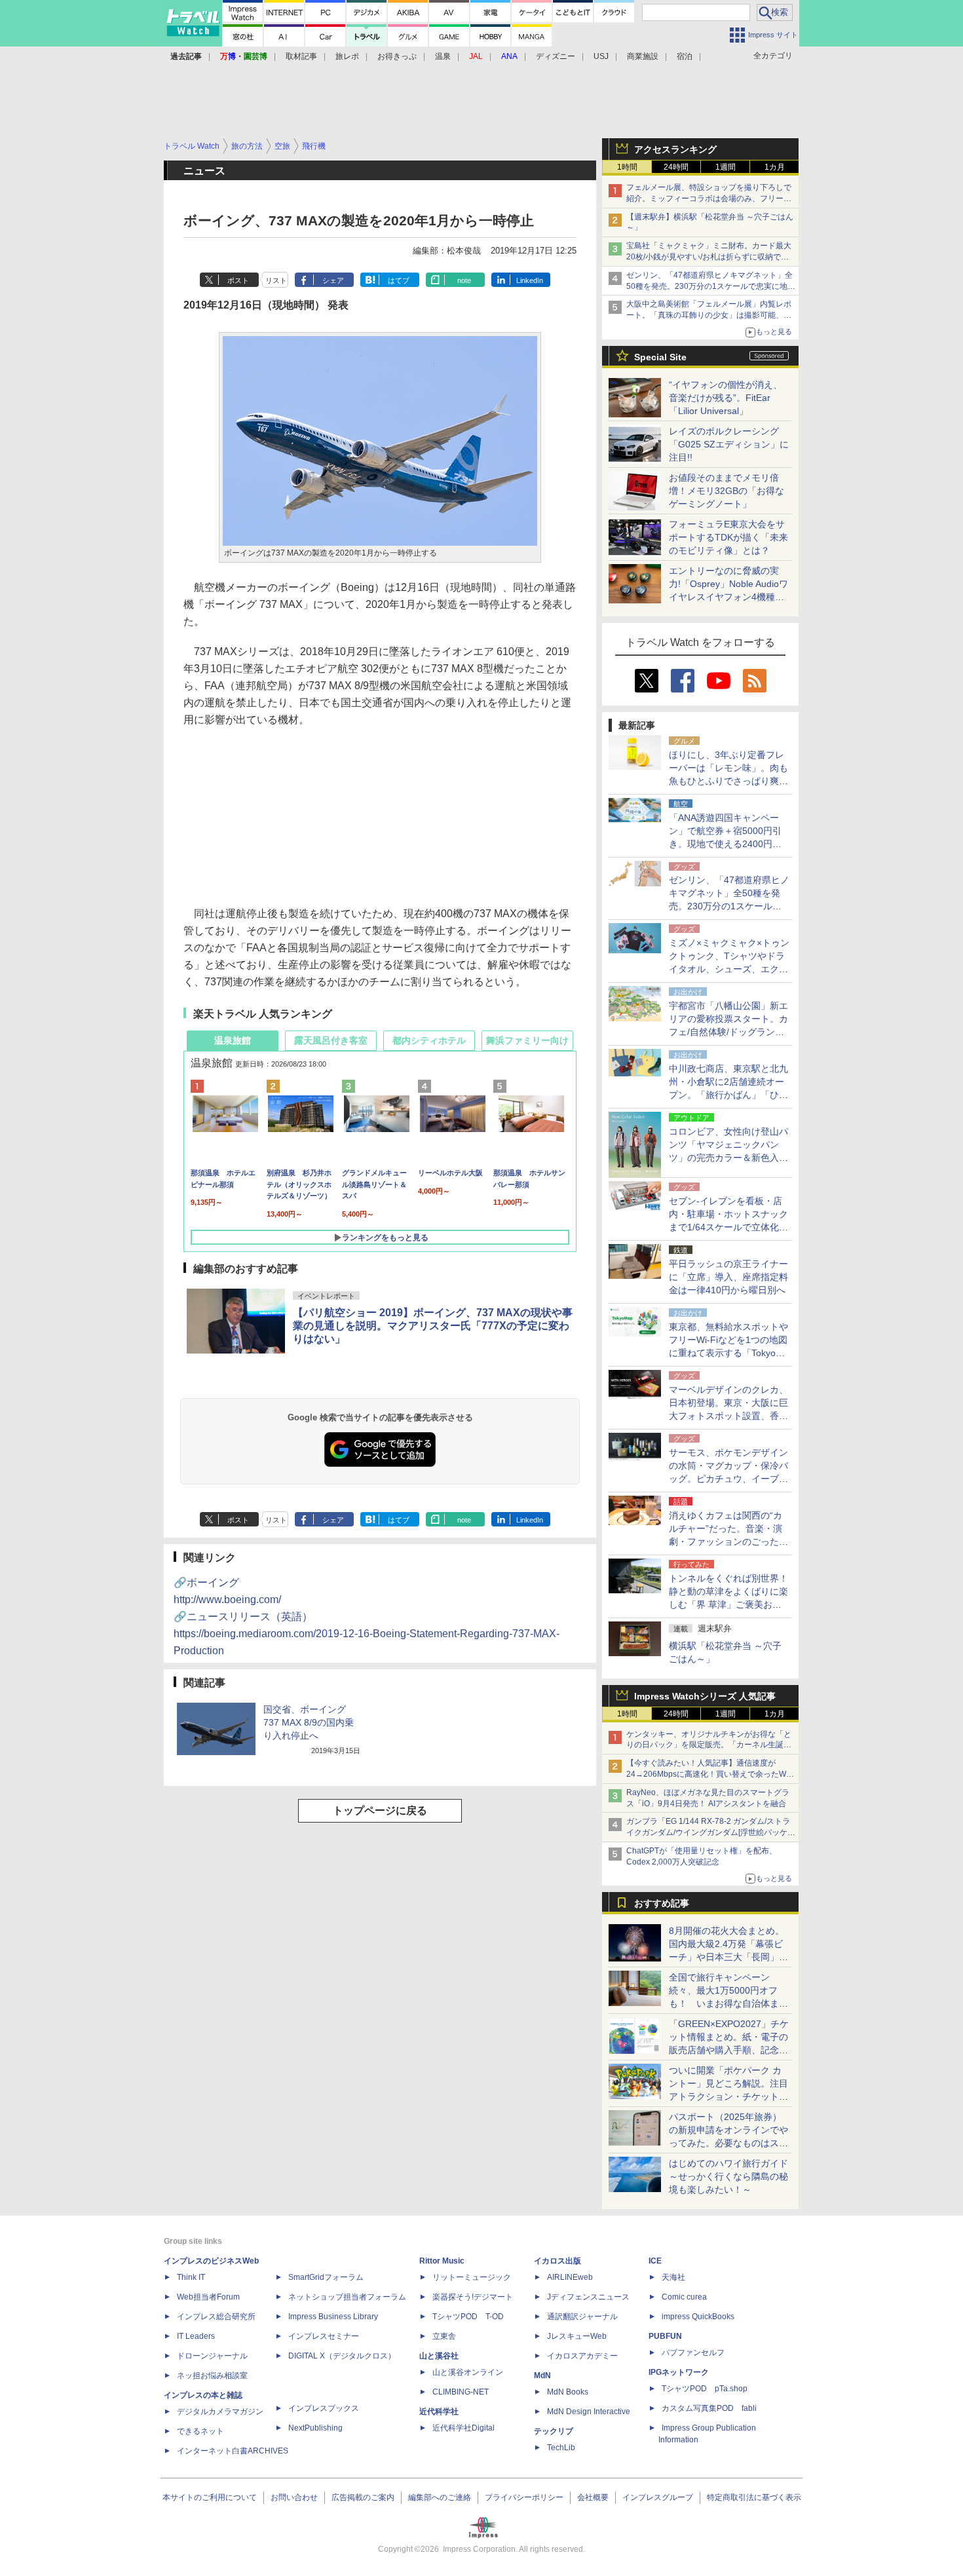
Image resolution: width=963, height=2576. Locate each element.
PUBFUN (665, 2336)
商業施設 (643, 56)
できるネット (200, 2431)
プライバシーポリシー (524, 2497)
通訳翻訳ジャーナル (582, 2317)
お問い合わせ (294, 2497)
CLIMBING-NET (461, 2392)
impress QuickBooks (698, 2317)
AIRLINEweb (570, 2277)
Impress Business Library (333, 2317)
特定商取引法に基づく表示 (754, 2497)
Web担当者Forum (208, 2297)
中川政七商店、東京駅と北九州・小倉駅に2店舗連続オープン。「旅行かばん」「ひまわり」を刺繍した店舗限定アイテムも (728, 1095)
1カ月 (775, 167)
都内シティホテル (429, 1040)
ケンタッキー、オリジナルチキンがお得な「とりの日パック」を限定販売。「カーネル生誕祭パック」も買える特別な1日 (709, 1745)
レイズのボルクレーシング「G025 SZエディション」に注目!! (729, 444)
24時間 (676, 167)
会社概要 (593, 2497)
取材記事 (301, 56)
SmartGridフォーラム (326, 2277)
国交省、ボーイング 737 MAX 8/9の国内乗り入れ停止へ (309, 1722)
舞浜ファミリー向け (527, 1040)
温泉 (443, 56)
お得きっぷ (397, 56)
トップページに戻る (380, 1810)
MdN (542, 2376)
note (464, 280)
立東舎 (444, 2336)
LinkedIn (530, 280)
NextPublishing (315, 2428)
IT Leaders (196, 2336)
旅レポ (347, 56)
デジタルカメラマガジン (220, 2412)
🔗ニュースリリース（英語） (367, 1634)
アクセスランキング (675, 149)
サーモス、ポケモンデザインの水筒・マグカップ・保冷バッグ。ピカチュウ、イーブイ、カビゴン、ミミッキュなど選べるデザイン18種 (728, 1479)
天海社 (673, 2277)
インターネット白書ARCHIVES (233, 2451)
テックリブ (554, 2431)
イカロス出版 (557, 2261)
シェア (333, 280)
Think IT (191, 2277)
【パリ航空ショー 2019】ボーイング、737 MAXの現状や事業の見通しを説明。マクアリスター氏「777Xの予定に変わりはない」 (433, 1326)
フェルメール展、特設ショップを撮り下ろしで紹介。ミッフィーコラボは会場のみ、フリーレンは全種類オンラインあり (709, 199)
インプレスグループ (658, 2497)
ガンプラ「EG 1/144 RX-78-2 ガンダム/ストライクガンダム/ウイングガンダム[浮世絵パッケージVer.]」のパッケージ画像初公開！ (711, 1832)
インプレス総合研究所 (216, 2317)
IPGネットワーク (679, 2372)
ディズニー (556, 56)
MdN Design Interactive (589, 2412)
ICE (655, 2261)
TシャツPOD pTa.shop (705, 2389)
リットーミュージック (472, 2277)
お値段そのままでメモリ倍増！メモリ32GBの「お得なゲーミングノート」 (727, 491)
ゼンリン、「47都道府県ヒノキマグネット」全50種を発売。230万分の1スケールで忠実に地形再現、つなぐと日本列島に (711, 286)
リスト (276, 280)
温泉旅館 (233, 1040)
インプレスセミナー (324, 2336)
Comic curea (684, 2297)
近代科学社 (439, 2412)
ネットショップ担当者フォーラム (347, 2297)
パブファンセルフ (693, 2353)
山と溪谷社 (439, 2356)
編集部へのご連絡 (440, 2497)
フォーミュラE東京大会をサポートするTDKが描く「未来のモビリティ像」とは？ (728, 537)
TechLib (561, 2448)
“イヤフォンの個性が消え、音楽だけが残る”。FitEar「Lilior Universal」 (726, 398)
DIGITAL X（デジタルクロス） (342, 2356)
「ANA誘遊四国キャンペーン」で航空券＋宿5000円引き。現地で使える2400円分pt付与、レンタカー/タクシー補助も (729, 844)
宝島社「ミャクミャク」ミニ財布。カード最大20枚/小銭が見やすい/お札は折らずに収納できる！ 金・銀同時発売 (709, 257)
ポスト (238, 280)
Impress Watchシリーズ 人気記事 (705, 1696)
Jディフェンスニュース (588, 2297)
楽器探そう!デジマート (473, 2297)
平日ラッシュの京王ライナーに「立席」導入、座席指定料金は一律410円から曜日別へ (728, 1277)
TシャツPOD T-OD (468, 2317)
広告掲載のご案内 (363, 2497)
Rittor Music (442, 2261)
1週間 (726, 167)
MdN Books (568, 2392)
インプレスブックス (324, 2408)
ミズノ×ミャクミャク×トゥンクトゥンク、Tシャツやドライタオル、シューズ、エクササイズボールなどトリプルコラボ (729, 969)
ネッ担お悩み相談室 (212, 2376)
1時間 (627, 167)
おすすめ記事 (662, 1903)
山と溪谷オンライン (468, 2372)
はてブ (399, 280)
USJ (601, 56)
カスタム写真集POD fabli (709, 2408)
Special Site (660, 357)
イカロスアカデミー (582, 2356)
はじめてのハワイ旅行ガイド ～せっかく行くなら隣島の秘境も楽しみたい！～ (728, 2176)
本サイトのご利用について (210, 2497)
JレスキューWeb (577, 2336)
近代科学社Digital (463, 2428)
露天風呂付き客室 (331, 1040)
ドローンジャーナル (212, 2356)
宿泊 (685, 56)
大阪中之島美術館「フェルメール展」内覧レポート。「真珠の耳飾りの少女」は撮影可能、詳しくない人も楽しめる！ (709, 315)
